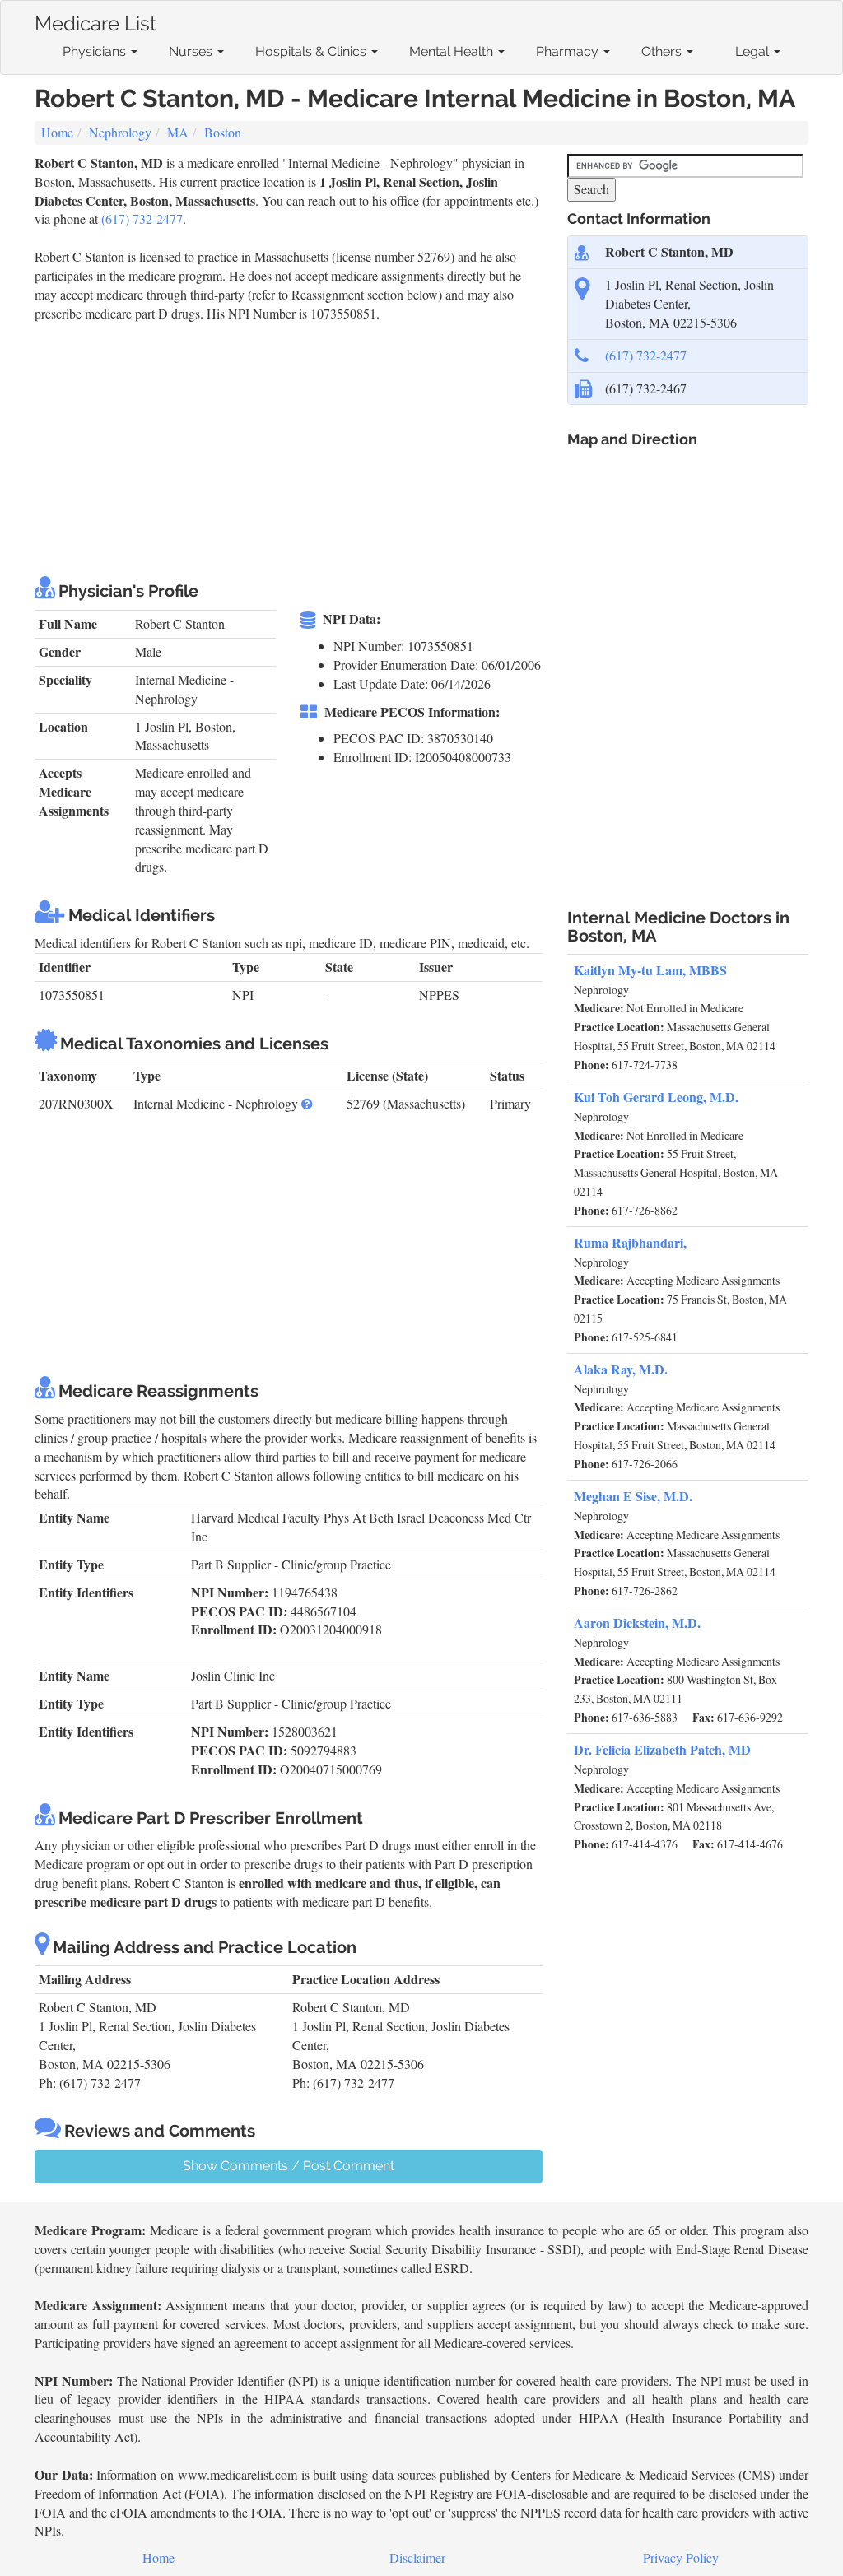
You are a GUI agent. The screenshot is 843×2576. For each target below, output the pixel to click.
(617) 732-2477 (142, 219)
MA (178, 132)
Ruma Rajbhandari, (630, 1242)
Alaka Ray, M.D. (621, 1369)
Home (57, 132)
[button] (307, 1103)
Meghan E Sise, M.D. (633, 1496)
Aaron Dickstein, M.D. (637, 1623)
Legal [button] (754, 51)
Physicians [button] (96, 51)
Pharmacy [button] (569, 51)
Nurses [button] (192, 51)
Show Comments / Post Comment (289, 2166)
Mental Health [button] (453, 51)
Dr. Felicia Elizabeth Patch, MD (662, 1749)
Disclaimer (417, 2557)
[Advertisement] (334, 446)
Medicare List (95, 20)
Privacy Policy (681, 2557)
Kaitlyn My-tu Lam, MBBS (650, 970)
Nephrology (120, 132)
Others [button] (663, 51)
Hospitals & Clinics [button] (312, 51)
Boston (223, 132)
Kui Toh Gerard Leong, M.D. (656, 1097)
